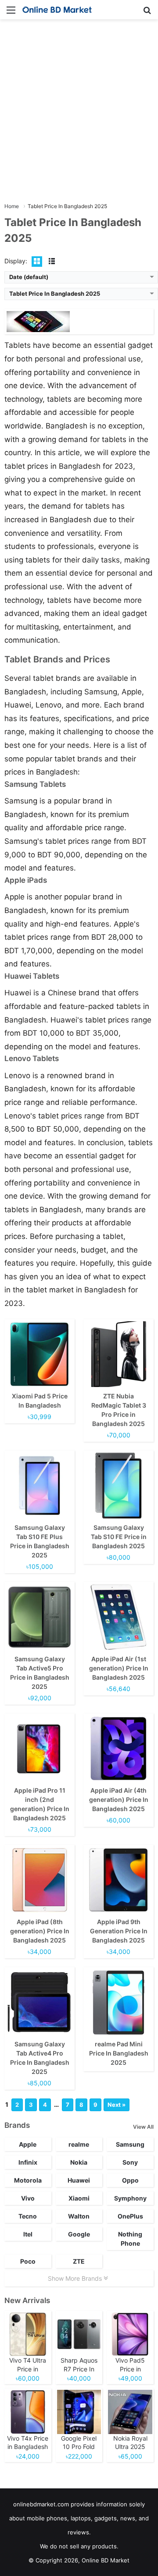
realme (79, 2144)
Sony (130, 2162)
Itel (28, 2234)
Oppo (130, 2180)
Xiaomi (79, 2198)
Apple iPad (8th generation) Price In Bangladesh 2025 (40, 1931)
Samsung (130, 2144)
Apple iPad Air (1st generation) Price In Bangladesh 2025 (119, 1668)
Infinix (28, 2162)
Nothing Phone (130, 2239)
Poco (28, 2261)
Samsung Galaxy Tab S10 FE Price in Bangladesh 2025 (119, 1537)
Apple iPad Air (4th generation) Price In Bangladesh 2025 (119, 1799)
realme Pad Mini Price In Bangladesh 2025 (119, 2053)
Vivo (28, 2198)
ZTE (79, 2261)
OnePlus (130, 2216)
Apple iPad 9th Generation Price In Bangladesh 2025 (119, 1931)
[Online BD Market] (57, 10)
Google (79, 2234)
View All (143, 2127)
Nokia (79, 2162)
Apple (28, 2144)
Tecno (28, 2216)
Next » (117, 2105)
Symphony (130, 2198)
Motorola (28, 2180)
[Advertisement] (79, 111)
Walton (79, 2216)
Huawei (79, 2180)
